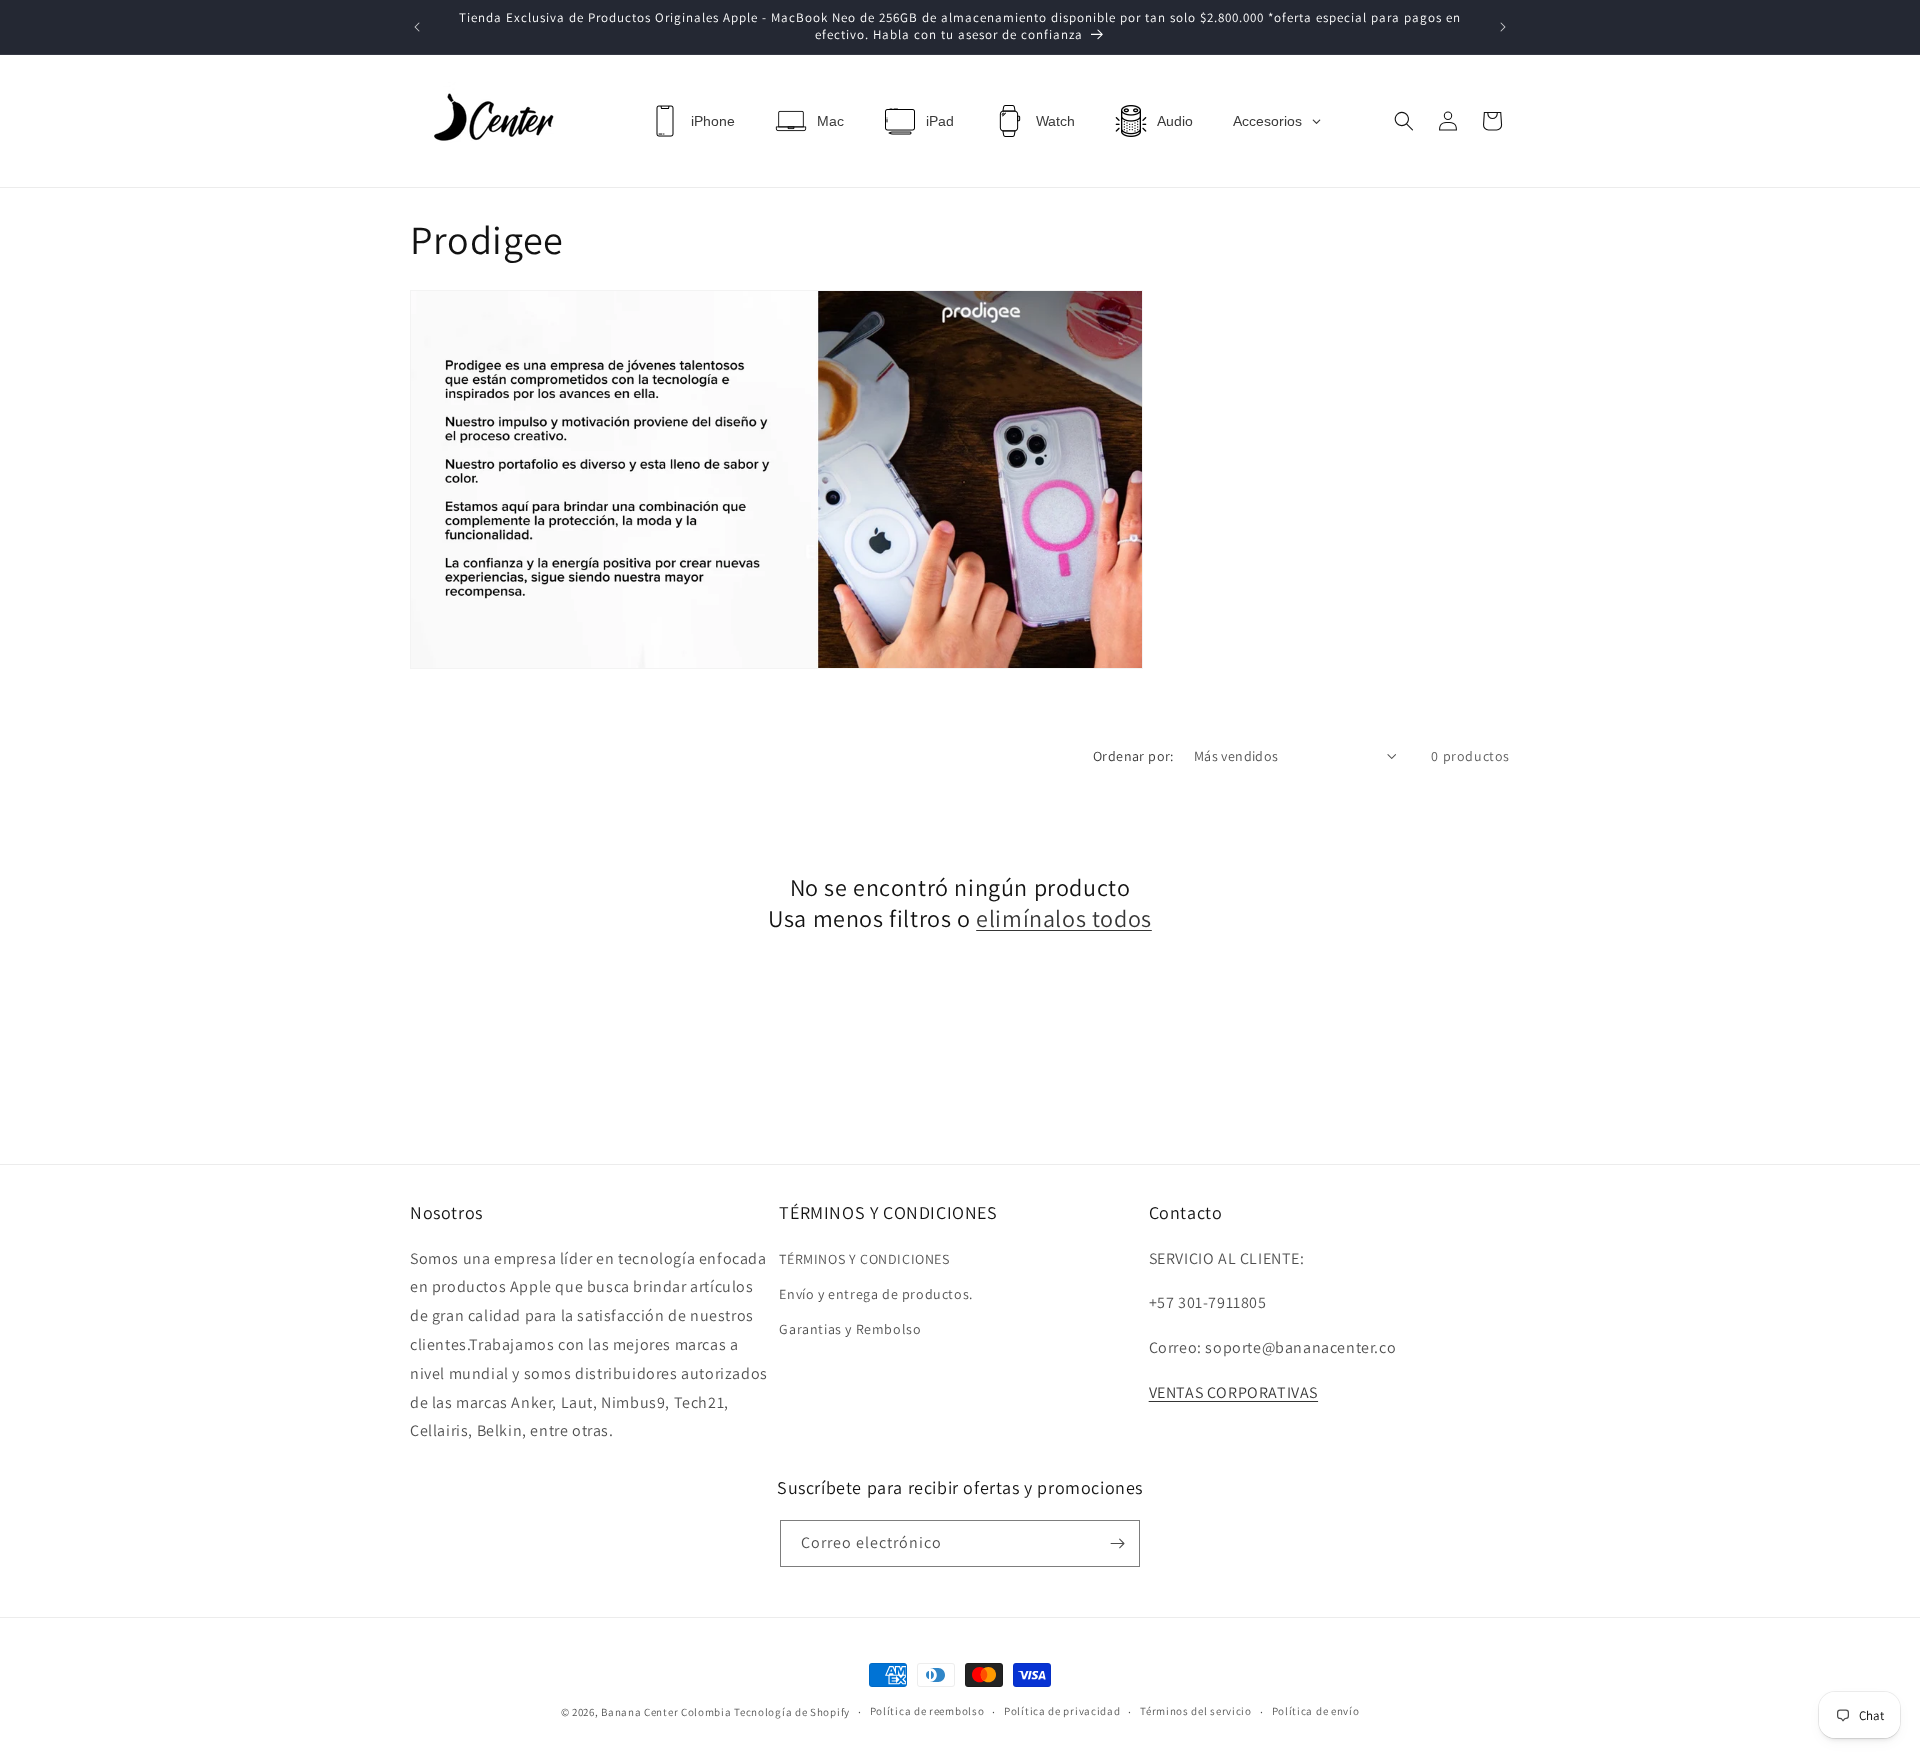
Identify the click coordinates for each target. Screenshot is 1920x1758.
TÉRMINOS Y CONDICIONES (864, 1259)
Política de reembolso (927, 1711)
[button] (1404, 121)
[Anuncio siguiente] (1503, 27)
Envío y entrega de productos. (875, 1294)
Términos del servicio (1196, 1711)
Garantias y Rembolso (850, 1329)
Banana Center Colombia (666, 1712)
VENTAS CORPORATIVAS (1233, 1392)
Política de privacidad (1062, 1711)
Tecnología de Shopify (792, 1712)
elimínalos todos (1064, 918)
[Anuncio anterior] (417, 27)
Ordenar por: (1133, 756)
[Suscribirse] (1117, 1543)
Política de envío (1316, 1711)
